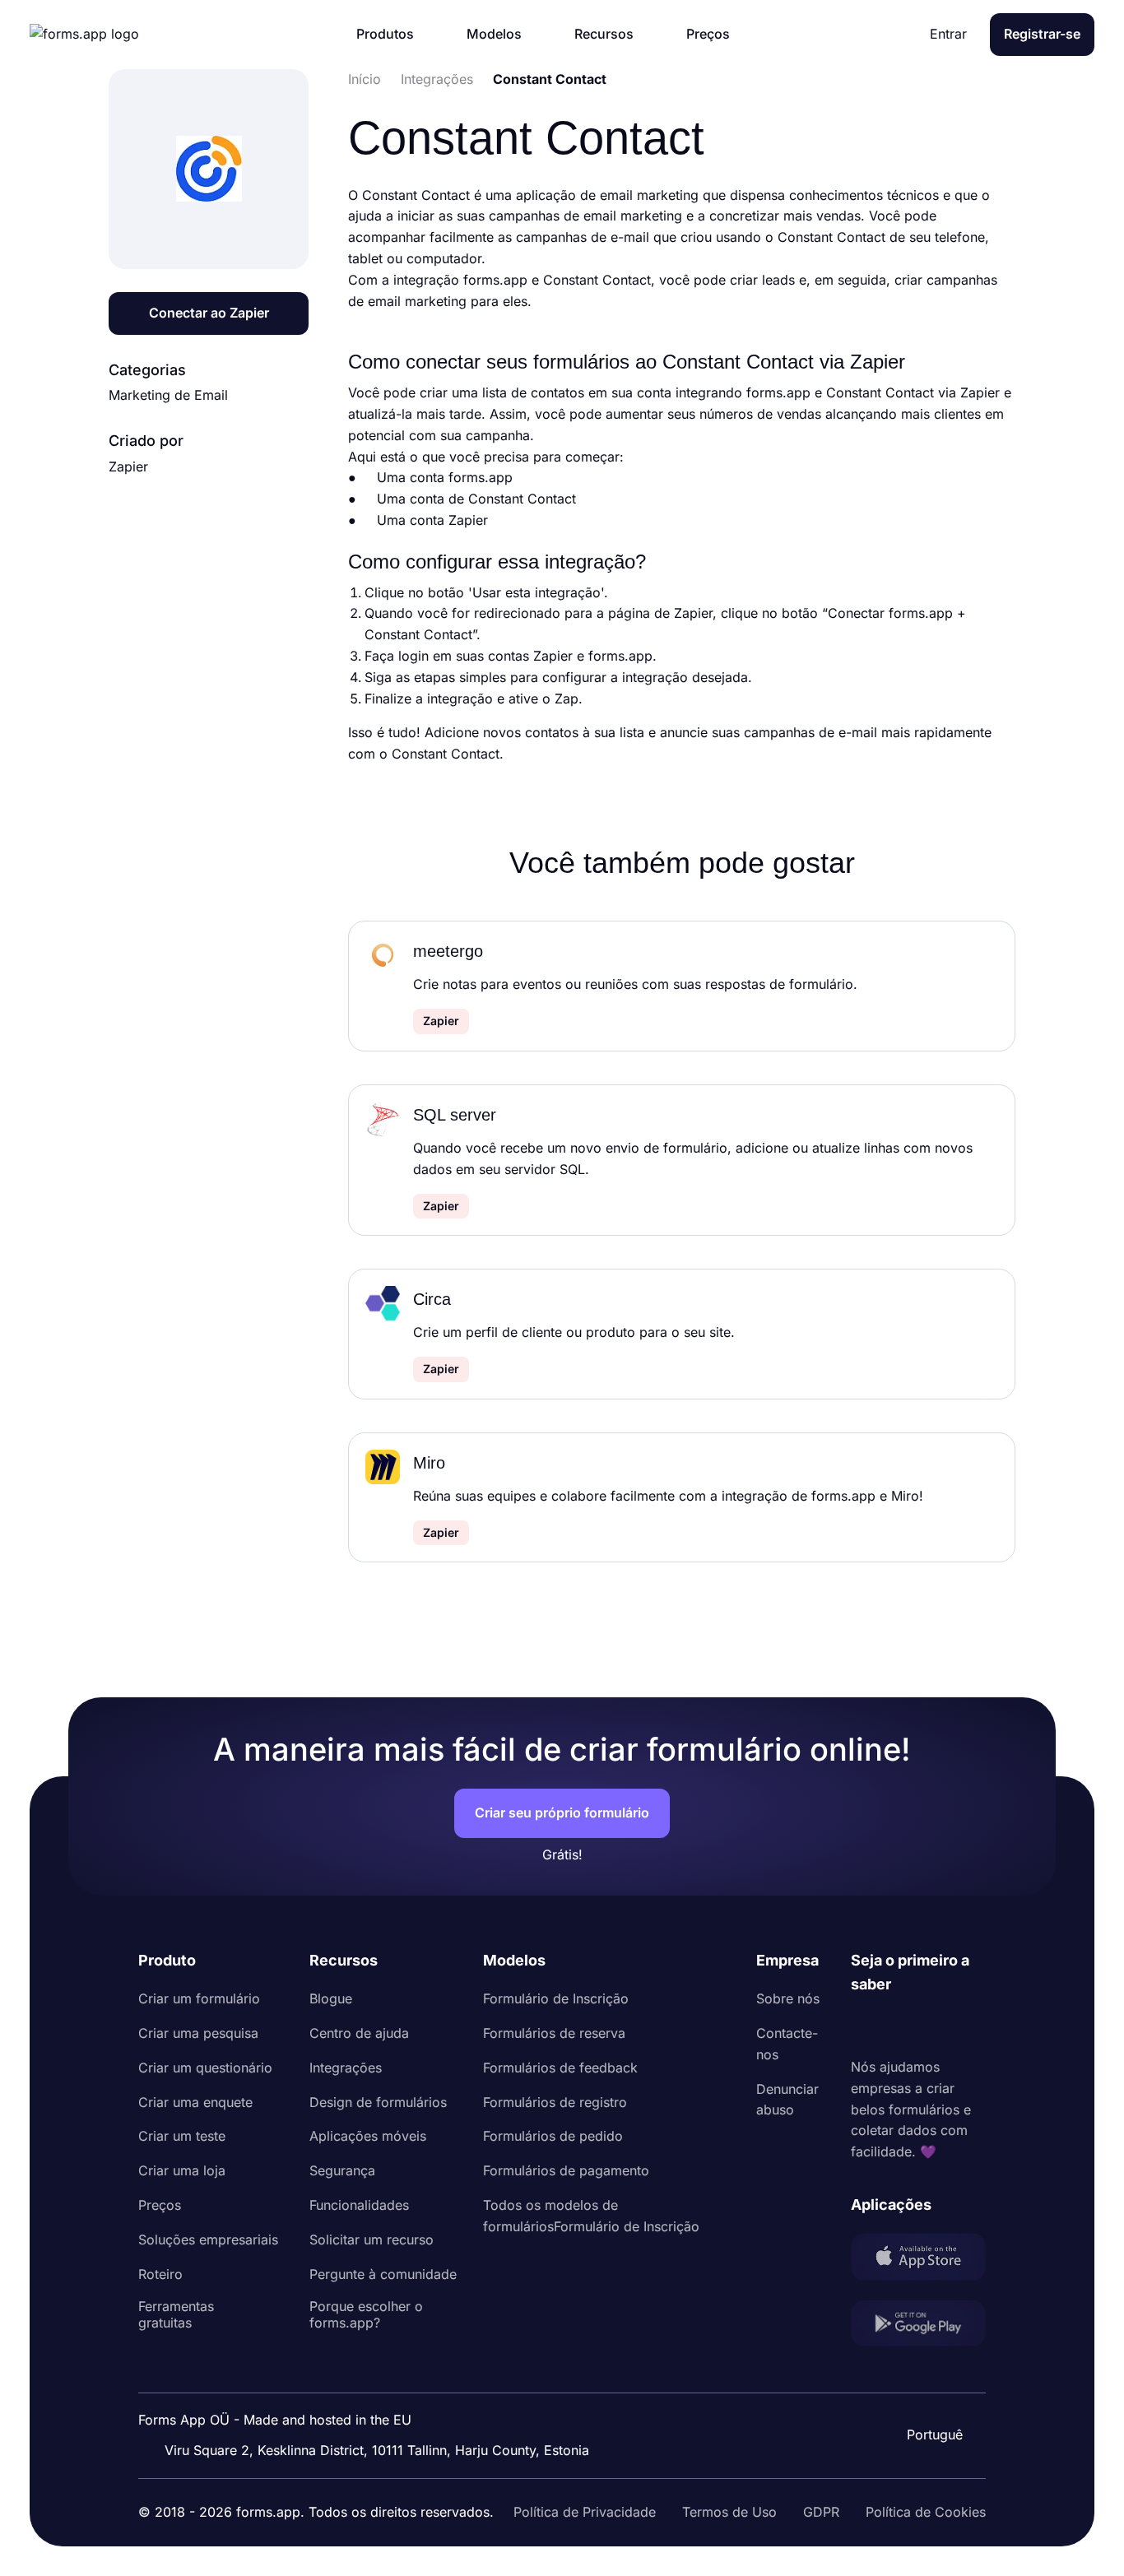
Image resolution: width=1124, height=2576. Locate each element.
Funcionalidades (359, 2205)
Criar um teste (182, 2136)
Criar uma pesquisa (198, 2033)
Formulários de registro (555, 2102)
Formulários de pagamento (566, 2170)
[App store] (918, 2260)
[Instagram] (900, 2026)
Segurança (342, 2170)
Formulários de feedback (560, 2068)
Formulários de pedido (553, 2136)
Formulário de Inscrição (556, 1998)
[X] (936, 2026)
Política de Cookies (926, 2512)
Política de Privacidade (585, 2512)
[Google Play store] (918, 2326)
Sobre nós (788, 1998)
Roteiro (160, 2274)
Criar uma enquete (195, 2102)
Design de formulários (378, 2102)
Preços (160, 2205)
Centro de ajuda (359, 2033)
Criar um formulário (199, 1998)
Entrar (948, 34)
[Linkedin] (864, 2026)
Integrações (346, 2068)
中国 (933, 2390)
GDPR (821, 2512)
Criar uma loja (182, 2170)
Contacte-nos (787, 2044)
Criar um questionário (205, 2068)
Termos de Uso (729, 2512)
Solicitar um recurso (372, 2239)
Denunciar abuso (787, 2100)
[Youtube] (973, 2026)
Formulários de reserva (554, 2033)
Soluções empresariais (208, 2239)
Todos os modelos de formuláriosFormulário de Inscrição (591, 2216)
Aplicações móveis (368, 2136)
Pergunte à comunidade (383, 2274)
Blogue (331, 1998)
